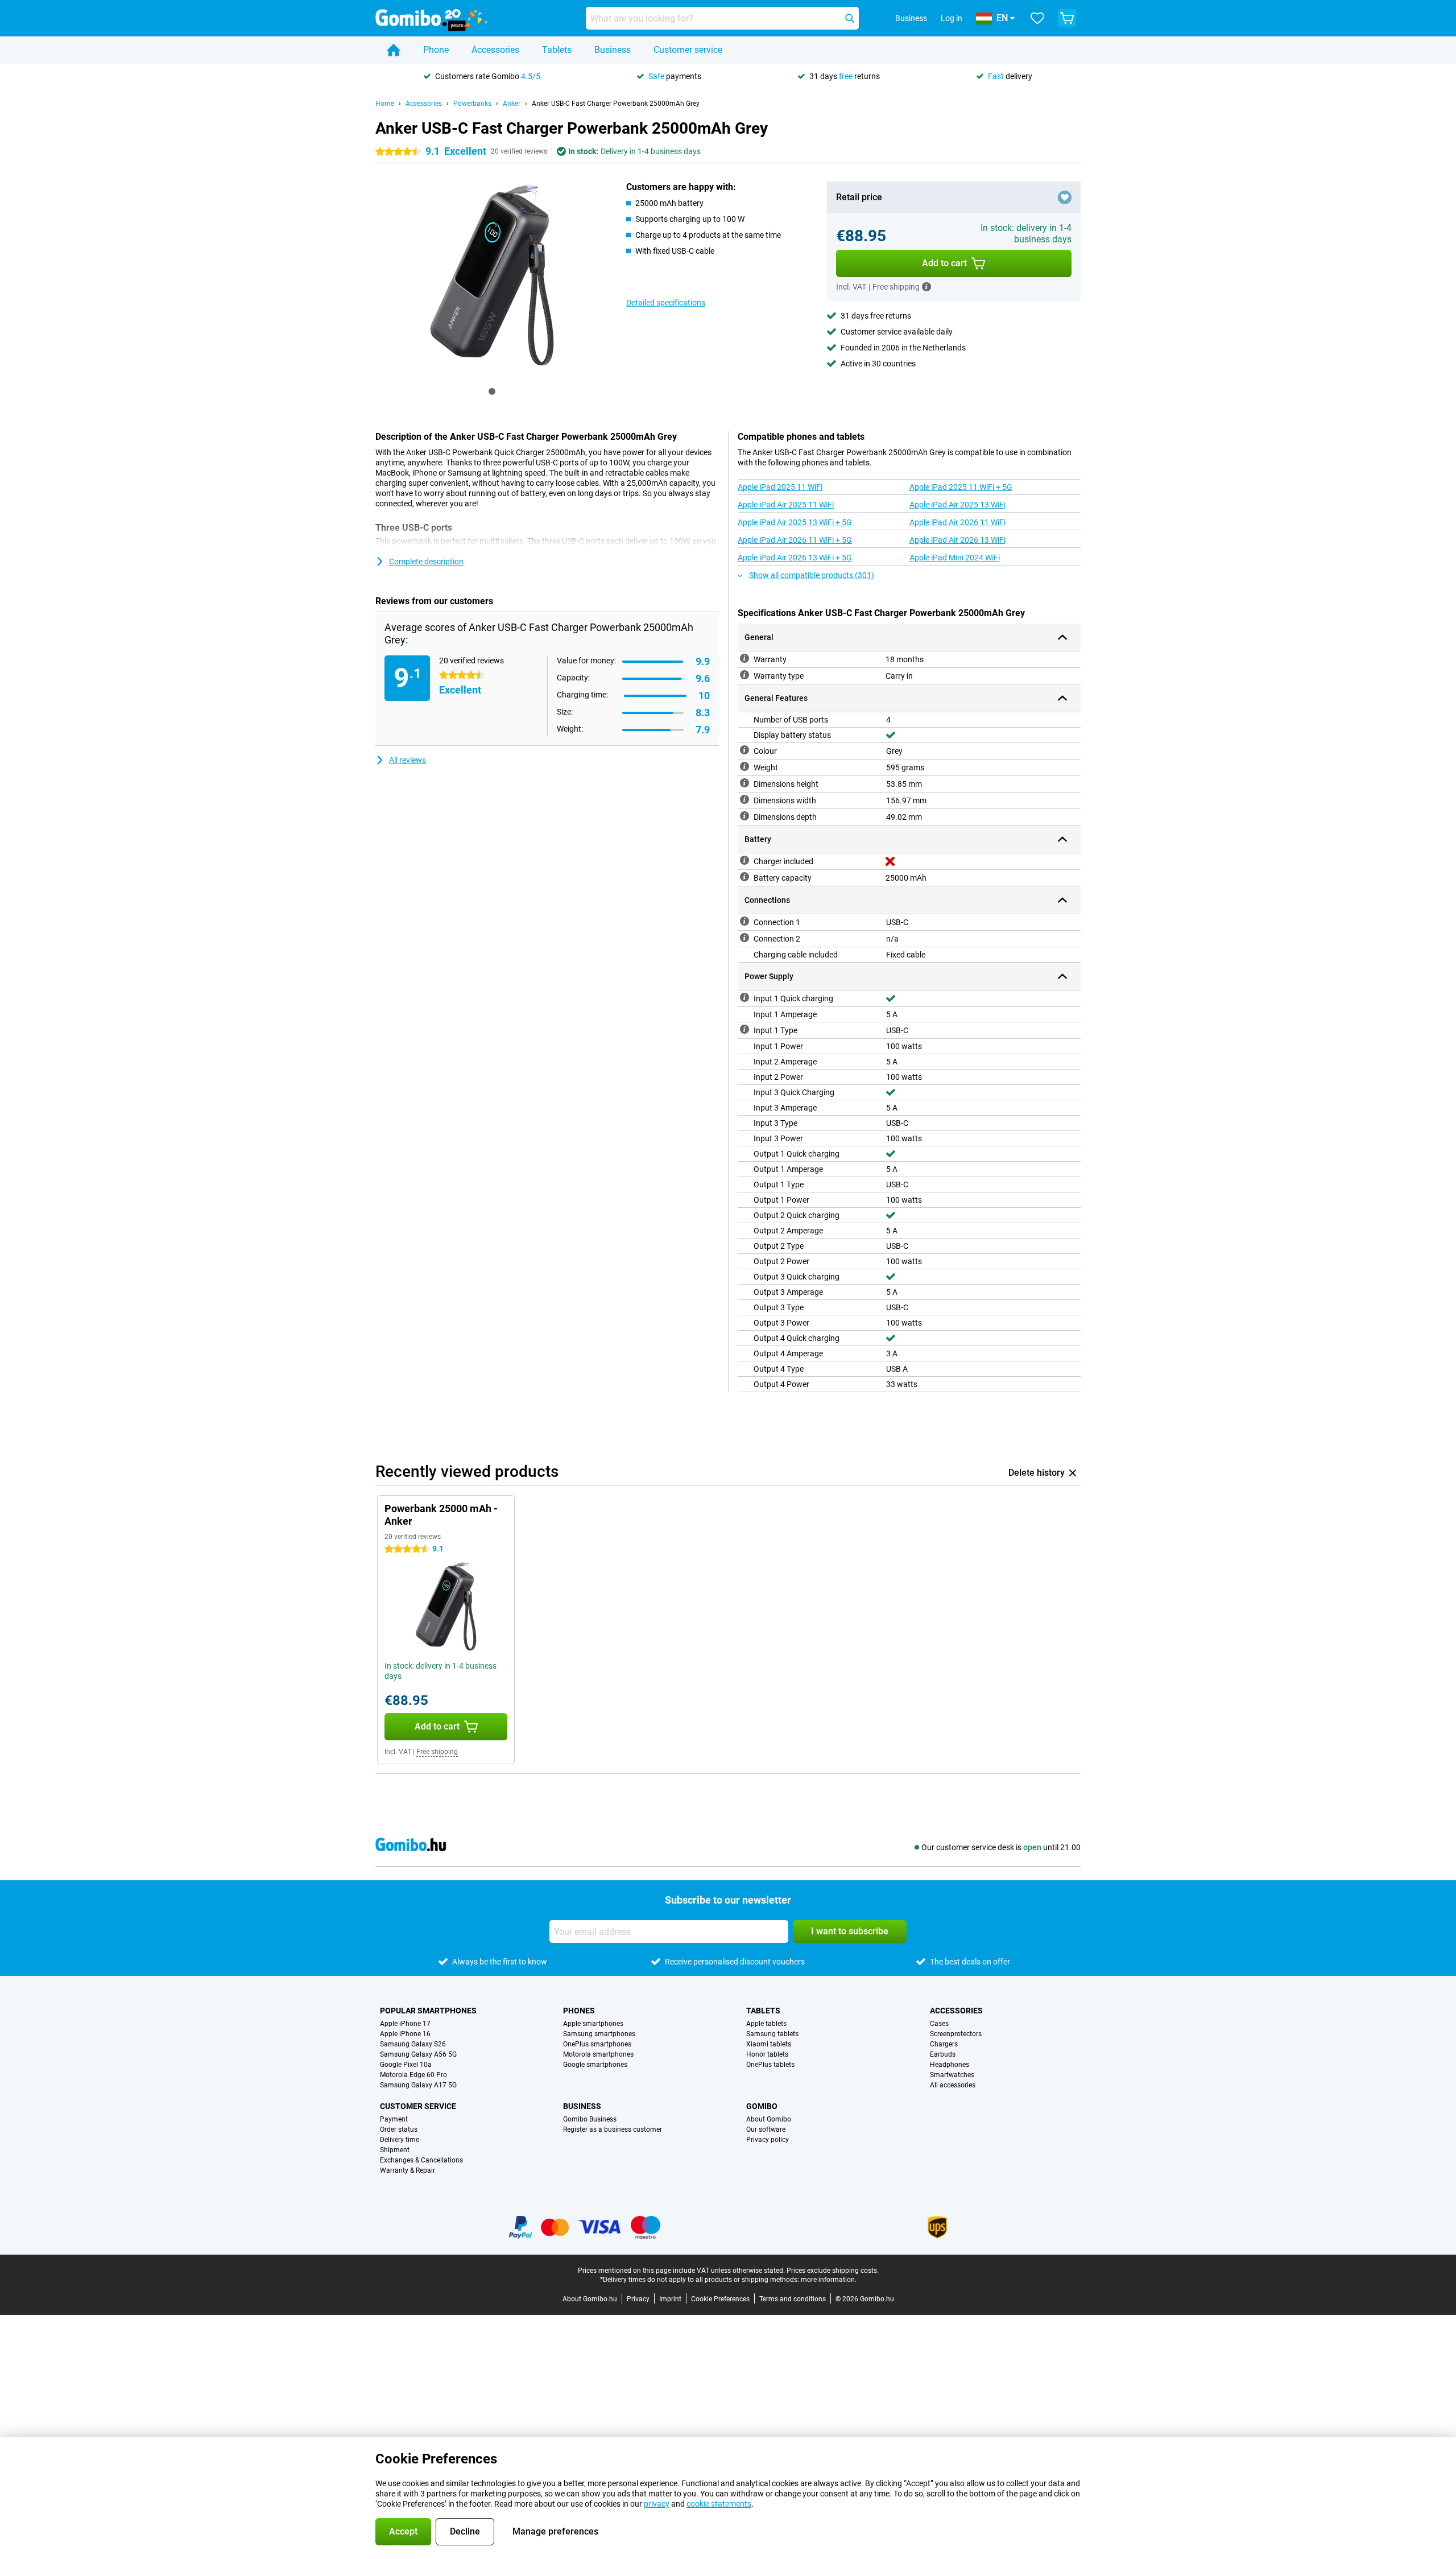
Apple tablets (766, 2024)
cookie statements (719, 2504)
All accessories (953, 2085)
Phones (579, 2011)
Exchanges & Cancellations (421, 2160)
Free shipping (437, 1752)
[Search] (850, 18)
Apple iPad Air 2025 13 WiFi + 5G (795, 522)
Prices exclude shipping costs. (833, 2271)
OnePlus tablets (770, 2065)
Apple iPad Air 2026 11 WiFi (957, 522)
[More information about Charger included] (744, 860)
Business (613, 50)
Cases (939, 2024)
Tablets (557, 50)
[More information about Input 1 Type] (744, 1029)
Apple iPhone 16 (405, 2034)
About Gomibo (769, 2119)
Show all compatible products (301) (812, 575)
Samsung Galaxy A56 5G (418, 2054)
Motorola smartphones (598, 2054)
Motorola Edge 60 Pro (413, 2075)
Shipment (395, 2150)
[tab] (492, 391)
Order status (399, 2129)
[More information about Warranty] (744, 658)
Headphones (950, 2065)
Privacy (638, 2299)
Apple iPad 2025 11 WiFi (780, 487)
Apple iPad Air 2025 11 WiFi (786, 505)
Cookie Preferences (720, 2299)
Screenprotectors (956, 2034)
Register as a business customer (613, 2129)
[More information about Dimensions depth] (744, 816)
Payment (394, 2119)
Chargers (944, 2044)
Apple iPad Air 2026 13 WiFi (957, 540)
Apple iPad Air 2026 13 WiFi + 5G (795, 558)
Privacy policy (768, 2140)
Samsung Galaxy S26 (413, 2044)
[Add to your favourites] (1065, 197)
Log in (952, 18)
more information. (829, 2280)
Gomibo (762, 2106)
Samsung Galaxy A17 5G (418, 2085)
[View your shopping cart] (1067, 18)
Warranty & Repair (408, 2170)
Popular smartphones (428, 2011)
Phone (436, 50)
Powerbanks (472, 104)
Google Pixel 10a (406, 2065)
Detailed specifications (666, 303)
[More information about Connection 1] (744, 921)
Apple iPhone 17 (405, 2024)
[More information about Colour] (744, 750)
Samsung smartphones (599, 2034)
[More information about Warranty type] (744, 675)
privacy (657, 2504)
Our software (766, 2129)
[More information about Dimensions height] (744, 783)
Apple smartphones (593, 2024)
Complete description (426, 562)
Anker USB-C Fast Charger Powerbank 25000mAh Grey (616, 104)
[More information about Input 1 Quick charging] (744, 997)
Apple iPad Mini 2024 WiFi (955, 558)
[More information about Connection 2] (744, 938)
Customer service (688, 50)
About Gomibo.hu (590, 2299)
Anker (512, 104)
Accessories (495, 50)
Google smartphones (595, 2065)
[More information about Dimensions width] (744, 799)
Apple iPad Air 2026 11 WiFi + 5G (795, 540)
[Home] (394, 50)
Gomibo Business (590, 2119)
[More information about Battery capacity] (744, 877)
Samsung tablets (772, 2034)
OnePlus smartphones (597, 2044)
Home (385, 104)
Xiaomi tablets (769, 2044)
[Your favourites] (1037, 18)
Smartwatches (952, 2075)
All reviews (408, 760)
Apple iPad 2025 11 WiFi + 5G (961, 487)
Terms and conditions (793, 2299)
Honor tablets (767, 2054)
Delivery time (400, 2140)
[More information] (926, 287)
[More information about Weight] (744, 766)
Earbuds (943, 2054)
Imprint (670, 2299)
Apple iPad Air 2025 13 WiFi (957, 505)
